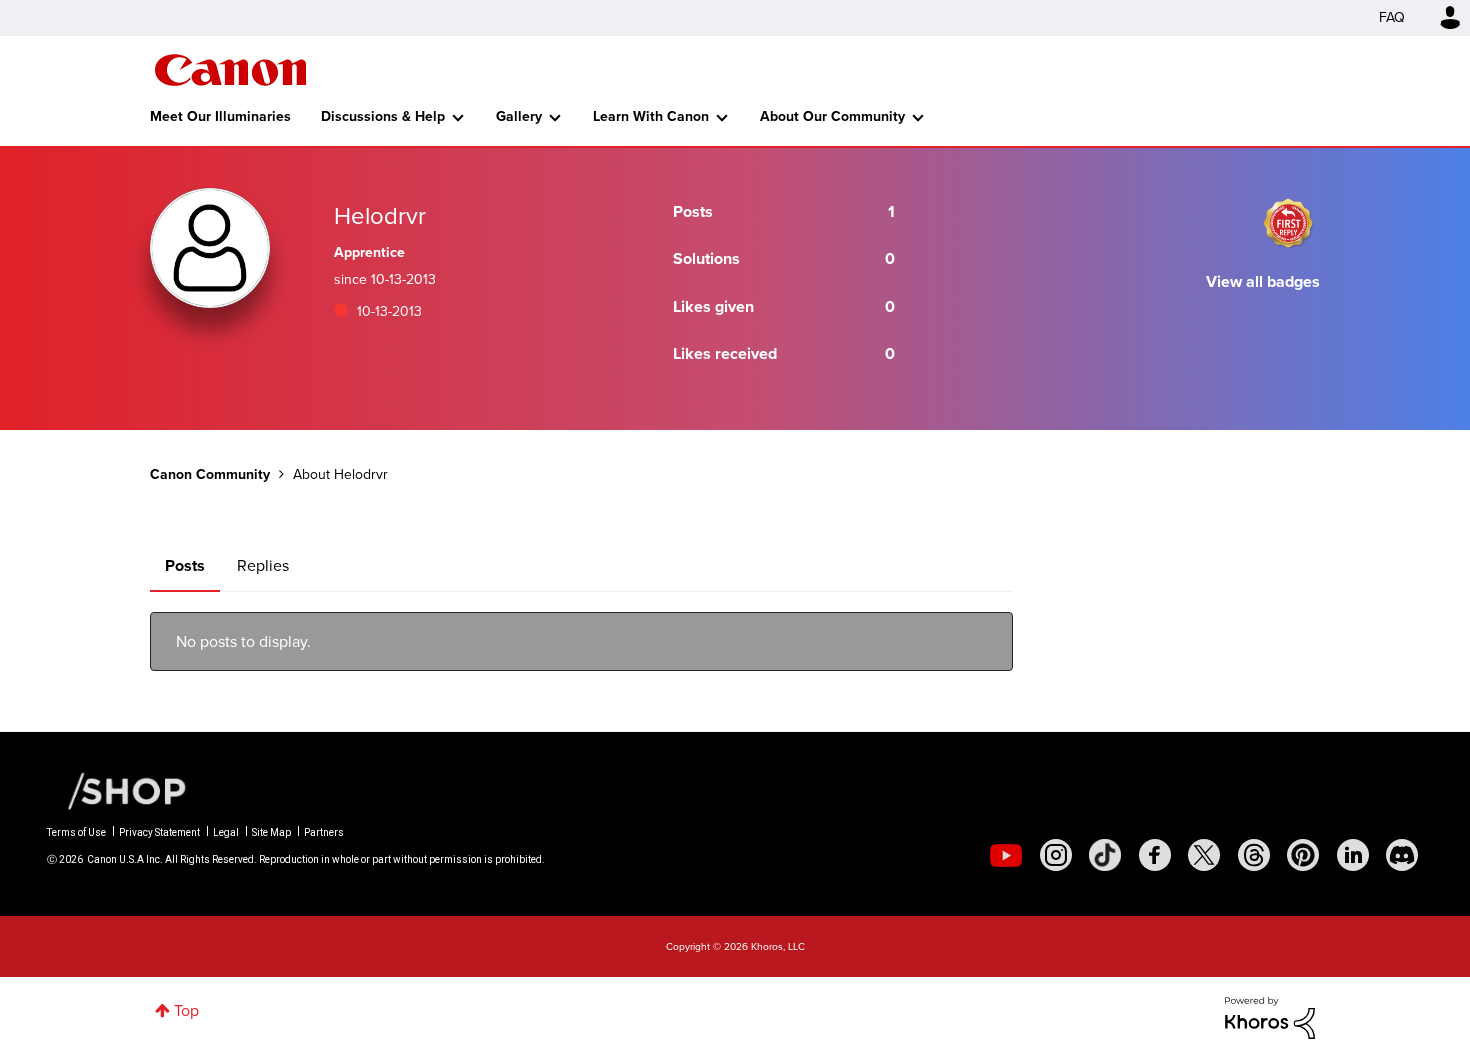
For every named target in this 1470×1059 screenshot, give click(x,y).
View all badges (1263, 281)
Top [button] (186, 1010)
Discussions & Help (383, 116)
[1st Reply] (1288, 223)
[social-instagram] (1056, 855)
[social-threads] (1254, 855)
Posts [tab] (185, 565)
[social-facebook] (1155, 855)
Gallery (519, 116)
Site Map (271, 832)
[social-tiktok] (1105, 855)
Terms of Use (76, 832)
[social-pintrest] (1303, 855)
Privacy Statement (159, 832)
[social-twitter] (1204, 855)
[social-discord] (1402, 855)
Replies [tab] (263, 565)
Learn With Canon (651, 116)
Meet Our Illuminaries (220, 116)
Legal (226, 832)
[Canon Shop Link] (117, 790)
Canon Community (230, 70)
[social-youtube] (1006, 855)
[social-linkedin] (1353, 855)
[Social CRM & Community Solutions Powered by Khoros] (1270, 1016)
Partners (324, 832)
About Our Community (832, 116)
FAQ (1392, 17)
